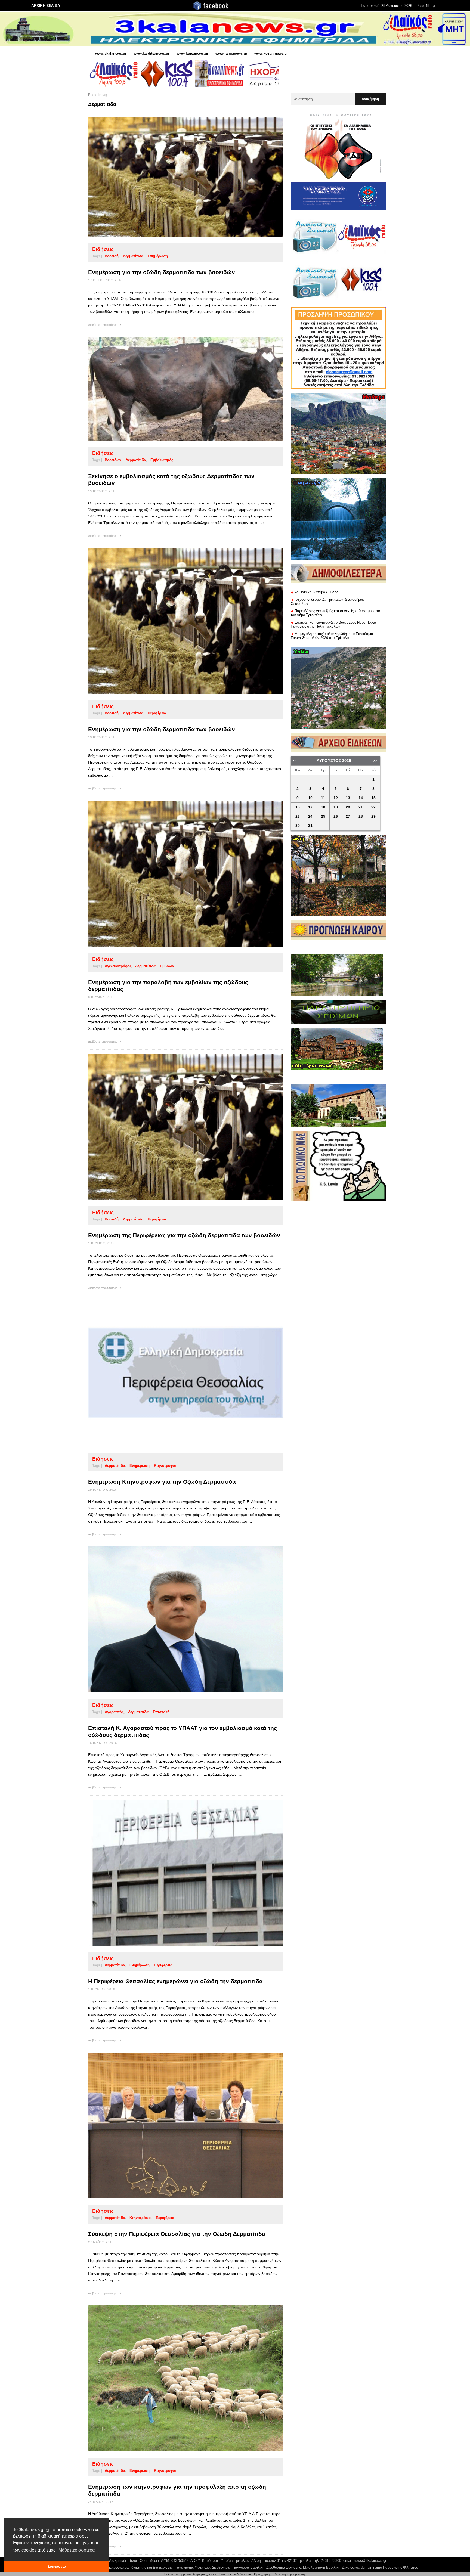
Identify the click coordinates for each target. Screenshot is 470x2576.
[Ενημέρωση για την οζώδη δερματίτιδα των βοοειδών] (177, 177)
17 (310, 807)
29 (373, 816)
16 (298, 807)
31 (310, 826)
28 (361, 816)
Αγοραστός (114, 1712)
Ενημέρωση (158, 256)
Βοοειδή (112, 256)
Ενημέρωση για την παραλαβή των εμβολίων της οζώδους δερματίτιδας (168, 985)
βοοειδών (113, 460)
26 (336, 816)
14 (361, 798)
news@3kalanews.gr (370, 2561)
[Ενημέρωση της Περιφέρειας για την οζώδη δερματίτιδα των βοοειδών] (177, 1127)
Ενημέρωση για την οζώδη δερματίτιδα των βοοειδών (162, 272)
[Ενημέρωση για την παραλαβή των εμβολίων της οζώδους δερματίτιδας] (177, 874)
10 (310, 798)
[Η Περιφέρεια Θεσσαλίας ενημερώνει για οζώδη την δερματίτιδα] (177, 1873)
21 (361, 807)
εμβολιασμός (162, 460)
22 (373, 807)
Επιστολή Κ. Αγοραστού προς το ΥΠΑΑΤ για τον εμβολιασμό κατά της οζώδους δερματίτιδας (183, 1731)
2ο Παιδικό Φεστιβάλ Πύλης (316, 592)
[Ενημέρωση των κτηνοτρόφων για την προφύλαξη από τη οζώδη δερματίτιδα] (177, 2378)
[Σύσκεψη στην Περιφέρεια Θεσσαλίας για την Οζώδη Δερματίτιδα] (177, 2125)
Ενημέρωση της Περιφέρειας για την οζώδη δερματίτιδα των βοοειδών (184, 1235)
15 (373, 798)
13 (348, 798)
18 (323, 807)
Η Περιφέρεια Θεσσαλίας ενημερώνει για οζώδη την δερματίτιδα (175, 1981)
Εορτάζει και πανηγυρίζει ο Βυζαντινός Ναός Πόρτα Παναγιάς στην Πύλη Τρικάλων (333, 624)
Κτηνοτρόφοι (165, 1466)
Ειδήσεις (103, 249)
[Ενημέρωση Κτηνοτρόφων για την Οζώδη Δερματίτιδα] (177, 1373)
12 (336, 798)
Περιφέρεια (157, 713)
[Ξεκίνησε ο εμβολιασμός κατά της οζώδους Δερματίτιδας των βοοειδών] (177, 389)
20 (348, 807)
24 (310, 816)
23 (298, 816)
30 (298, 826)
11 (323, 798)
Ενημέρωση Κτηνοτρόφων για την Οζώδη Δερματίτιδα (162, 1482)
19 (336, 807)
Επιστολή (161, 1712)
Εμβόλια (167, 966)
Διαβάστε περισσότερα (103, 325)
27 (348, 816)
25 (323, 816)
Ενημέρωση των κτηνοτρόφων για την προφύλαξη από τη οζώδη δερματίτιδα (177, 2490)
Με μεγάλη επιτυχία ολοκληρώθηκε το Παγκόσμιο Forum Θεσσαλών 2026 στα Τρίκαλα (332, 636)
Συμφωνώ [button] (57, 2566)
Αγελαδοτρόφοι (118, 966)
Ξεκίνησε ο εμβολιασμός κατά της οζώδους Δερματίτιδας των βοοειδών (171, 479)
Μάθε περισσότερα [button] (77, 2550)
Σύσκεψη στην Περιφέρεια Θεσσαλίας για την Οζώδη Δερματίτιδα (177, 2234)
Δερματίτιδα (133, 256)
